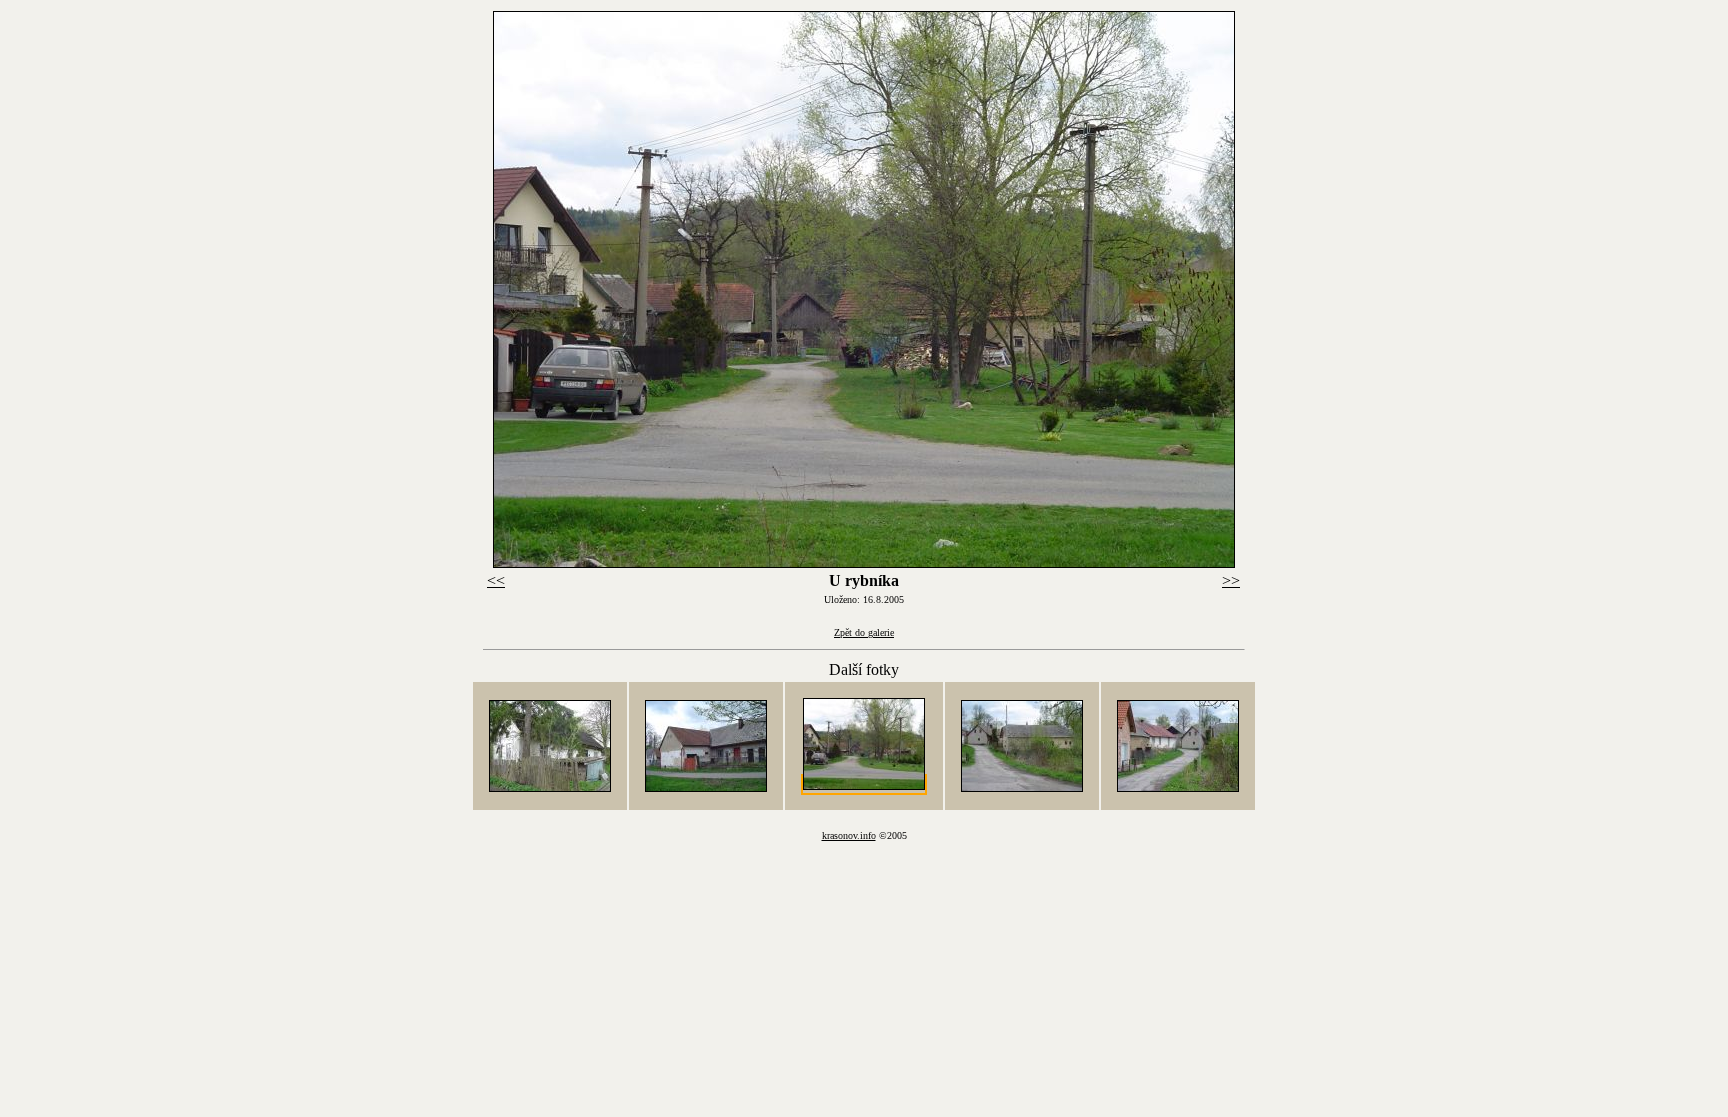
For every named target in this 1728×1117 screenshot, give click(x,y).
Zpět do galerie (864, 632)
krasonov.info (849, 835)
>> (1231, 580)
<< (496, 580)
